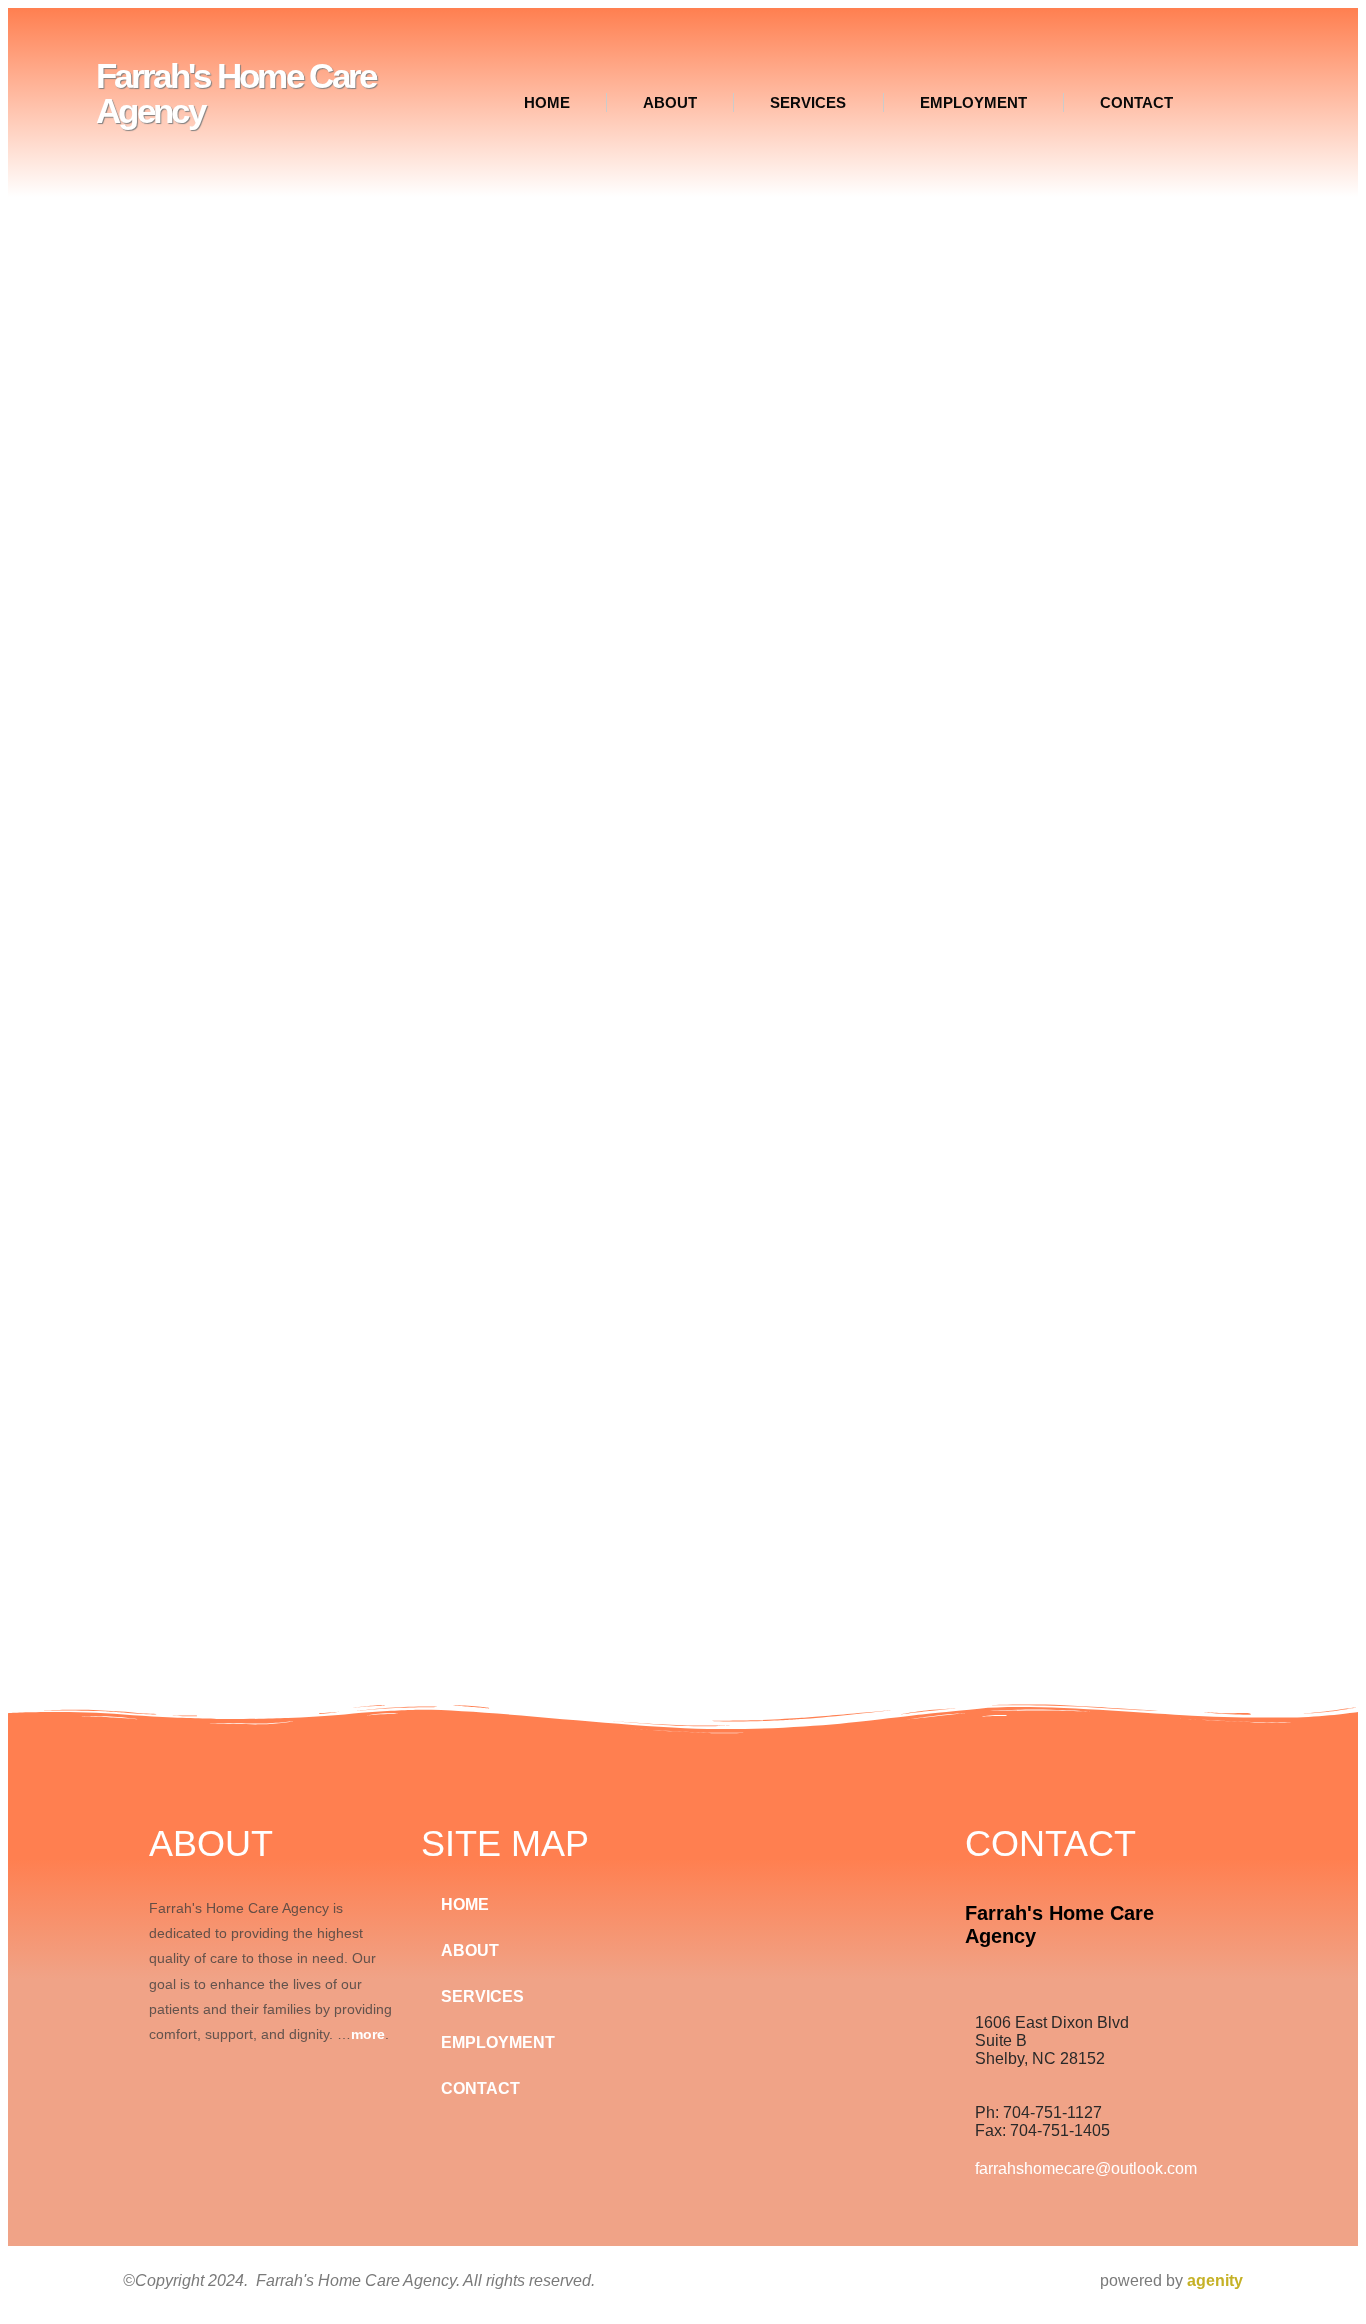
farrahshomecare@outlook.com (1086, 2168)
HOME (547, 102)
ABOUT (670, 102)
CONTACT (1136, 102)
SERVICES (808, 102)
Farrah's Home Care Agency (235, 93)
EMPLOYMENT (973, 102)
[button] (1244, 96)
